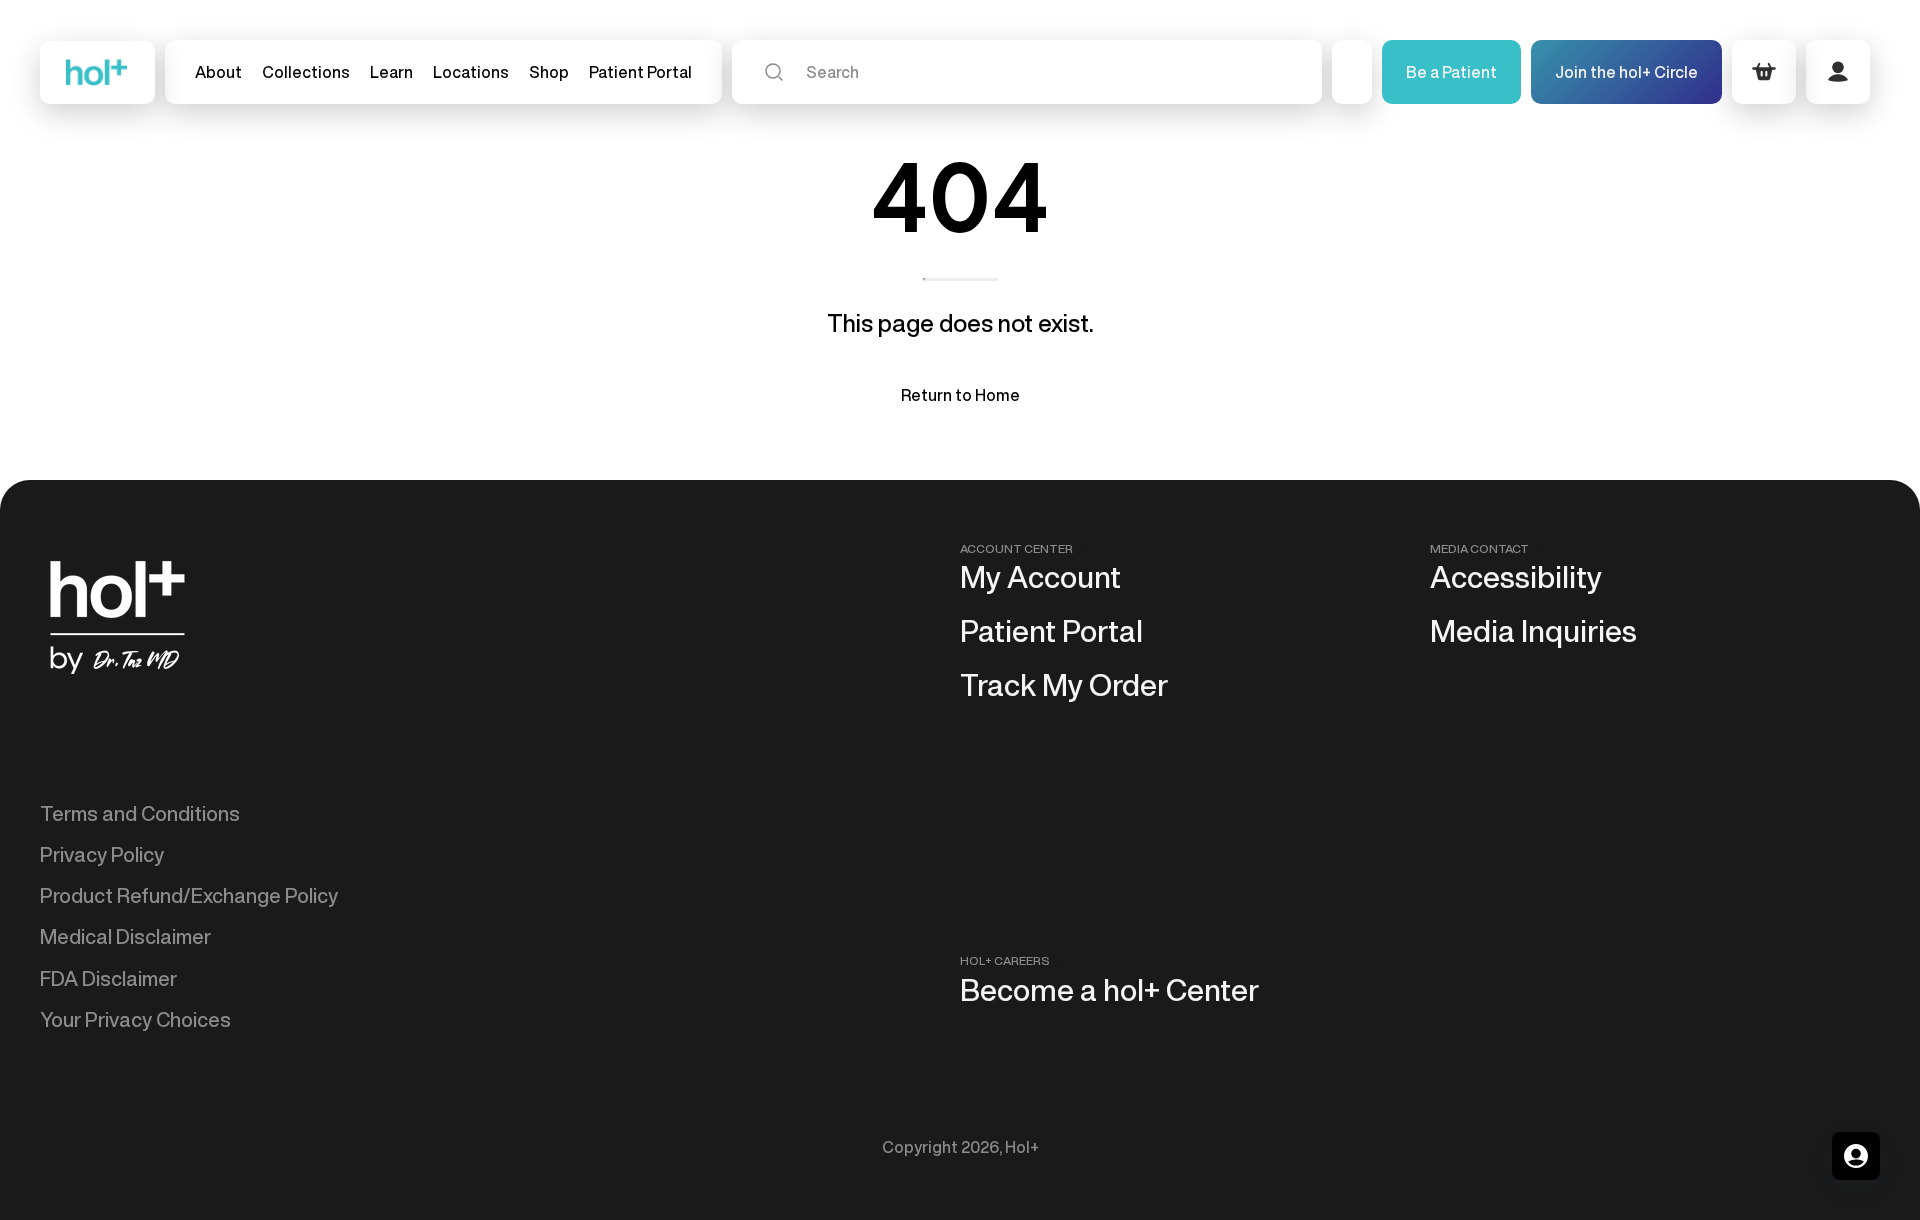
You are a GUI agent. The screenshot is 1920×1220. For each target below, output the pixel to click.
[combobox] (1027, 72)
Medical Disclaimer (125, 936)
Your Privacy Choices (135, 1019)
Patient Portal (1051, 631)
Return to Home (960, 395)
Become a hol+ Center (1109, 990)
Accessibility (1516, 577)
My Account (1040, 577)
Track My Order (1064, 685)
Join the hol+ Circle (1626, 72)
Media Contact (1479, 548)
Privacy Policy (102, 854)
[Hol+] (97, 72)
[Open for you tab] (1856, 1156)
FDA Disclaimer (108, 978)
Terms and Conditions (140, 813)
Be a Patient (1451, 72)
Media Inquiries (1533, 631)
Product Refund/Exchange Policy (189, 895)
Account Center (1016, 548)
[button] (306, 72)
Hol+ (1022, 1147)
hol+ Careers (1005, 960)
